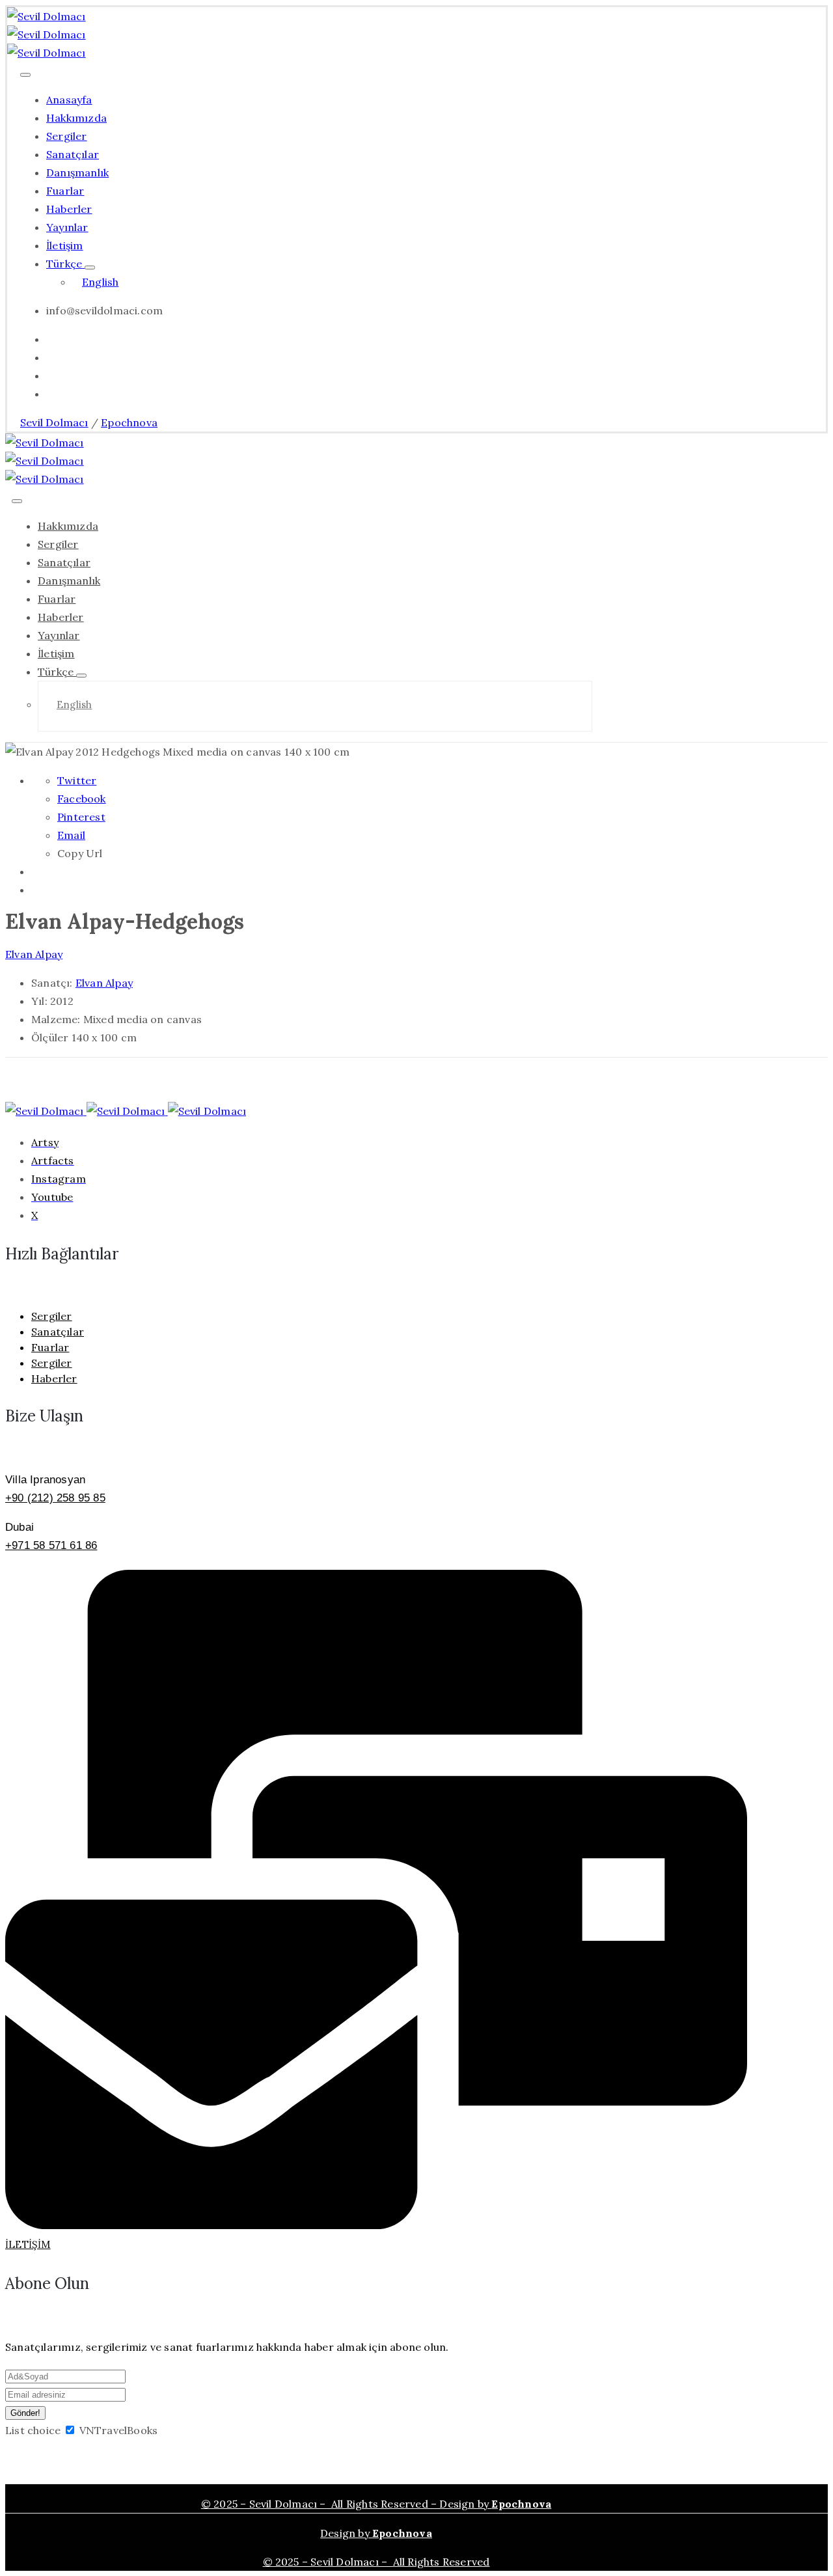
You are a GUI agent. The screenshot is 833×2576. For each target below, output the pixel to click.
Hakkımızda (76, 118)
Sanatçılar (73, 154)
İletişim (65, 245)
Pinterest (81, 817)
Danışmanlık (77, 172)
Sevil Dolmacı (54, 422)
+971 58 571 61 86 (51, 1545)
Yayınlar (67, 227)
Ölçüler (50, 1037)
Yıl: (39, 1001)
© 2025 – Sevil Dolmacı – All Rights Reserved (376, 2562)
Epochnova (129, 422)
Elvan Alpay (34, 954)
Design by (376, 2533)
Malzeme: (56, 1019)
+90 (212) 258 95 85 (55, 1498)
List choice (33, 2430)
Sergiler (67, 136)
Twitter (77, 780)
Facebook (82, 799)
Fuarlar (65, 191)
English (100, 282)
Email (71, 835)
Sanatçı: (53, 983)
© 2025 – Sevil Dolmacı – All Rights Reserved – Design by (376, 2504)
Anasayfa (69, 100)
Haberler (69, 209)
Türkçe (65, 264)
